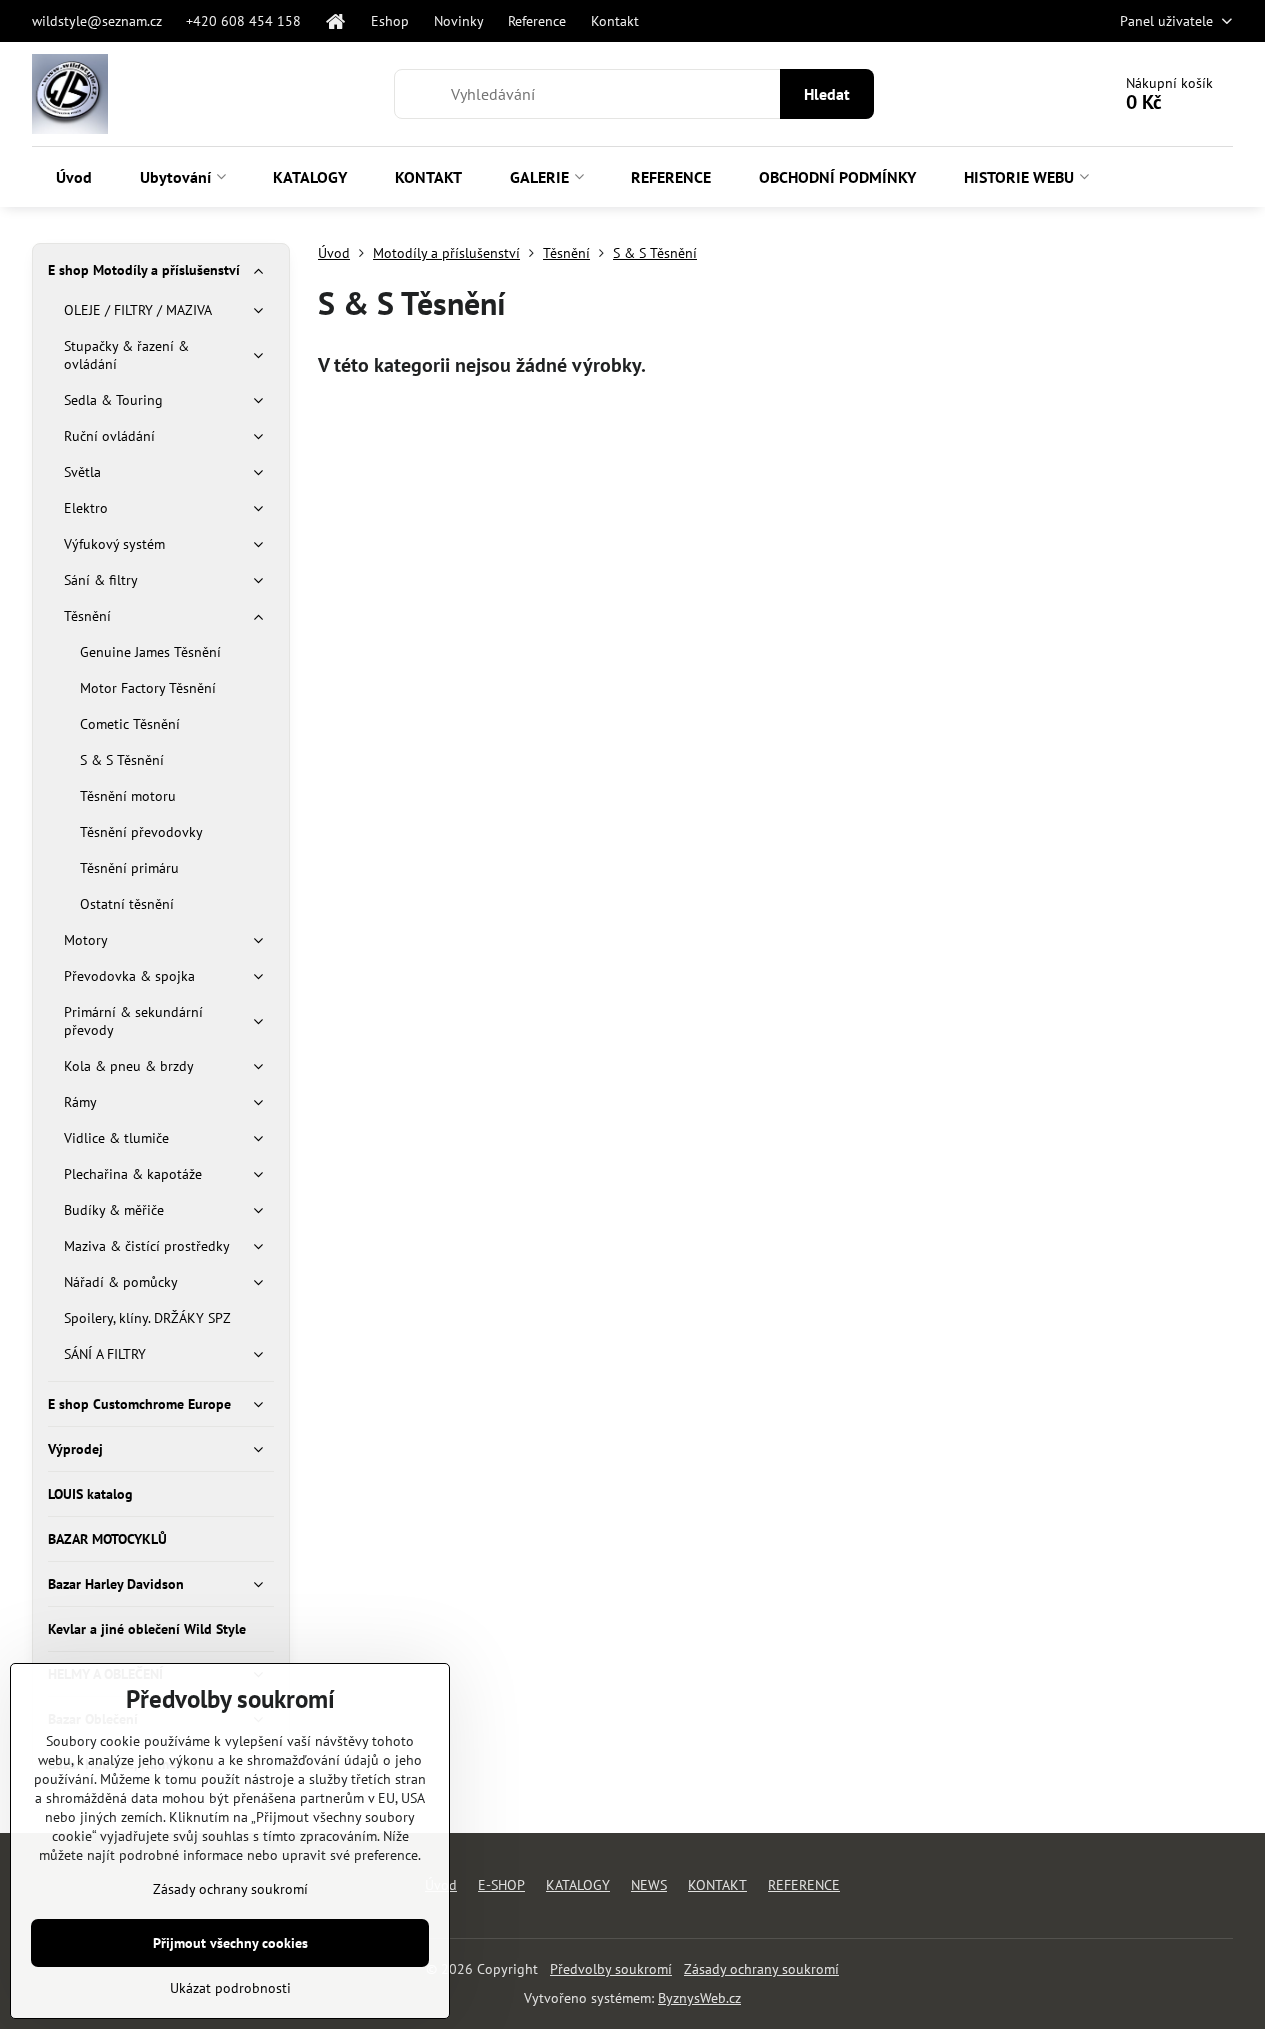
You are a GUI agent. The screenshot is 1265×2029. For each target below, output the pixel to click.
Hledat (827, 94)
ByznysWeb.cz (699, 1998)
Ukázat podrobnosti (230, 1988)
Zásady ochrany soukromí (761, 1969)
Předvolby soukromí (611, 1969)
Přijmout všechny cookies (230, 1943)
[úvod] (336, 21)
